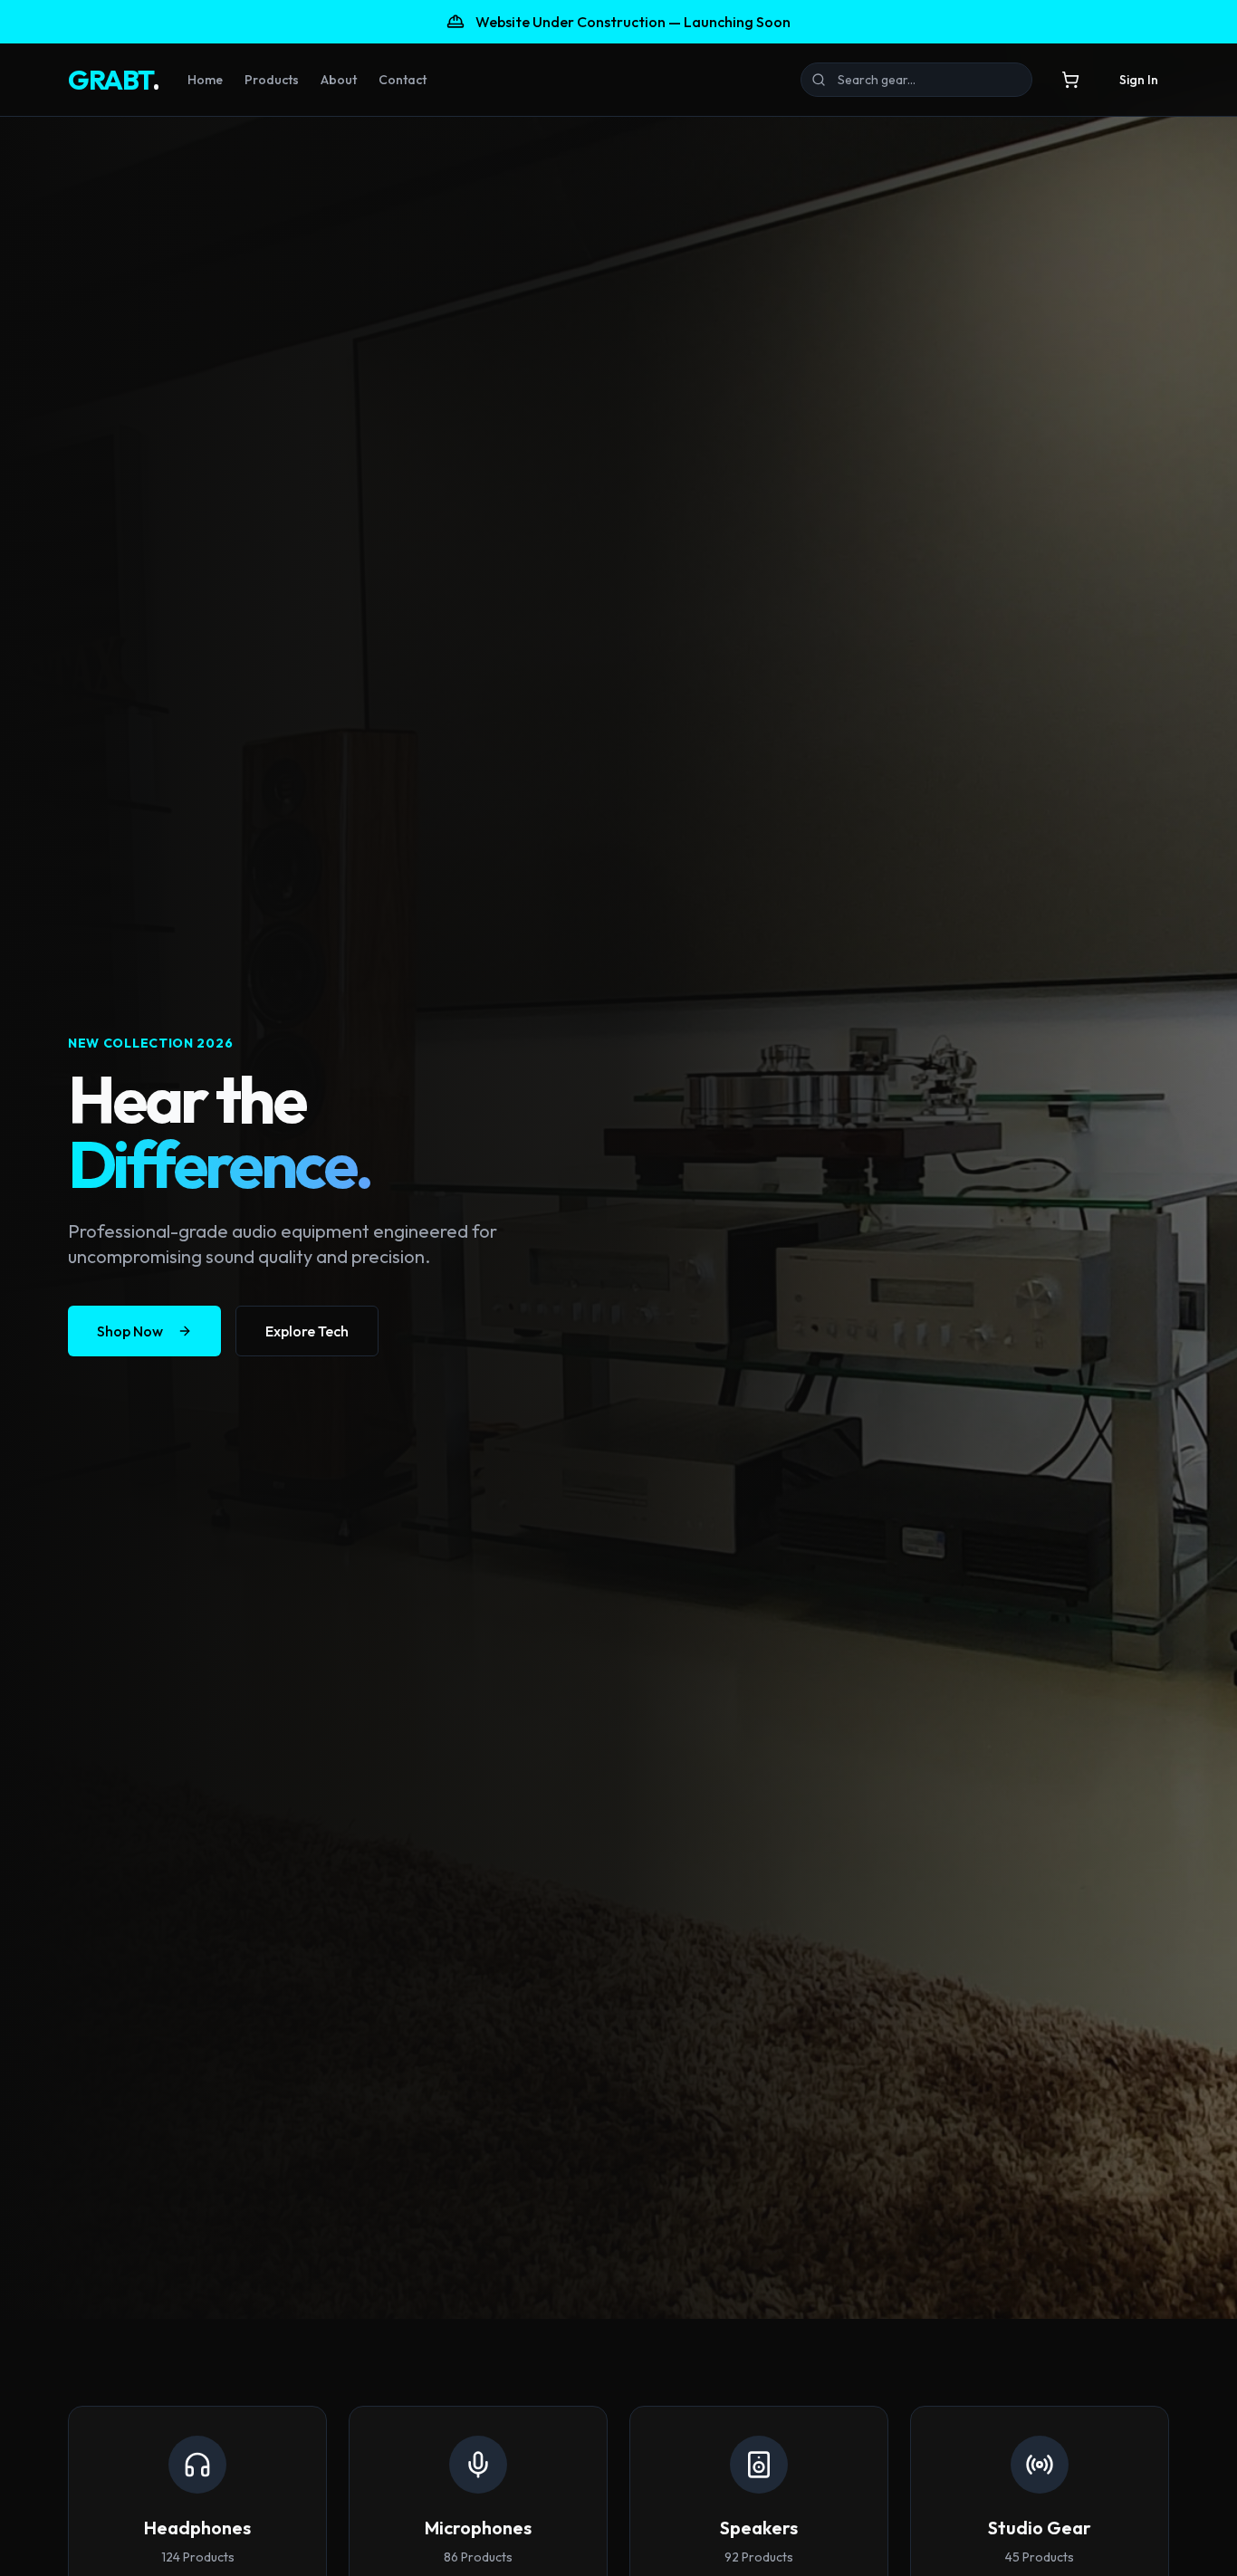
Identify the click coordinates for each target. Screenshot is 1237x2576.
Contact (403, 80)
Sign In (1139, 80)
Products (272, 80)
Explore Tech (307, 1331)
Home (205, 80)
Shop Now (130, 1331)
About (339, 80)
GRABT (113, 80)
